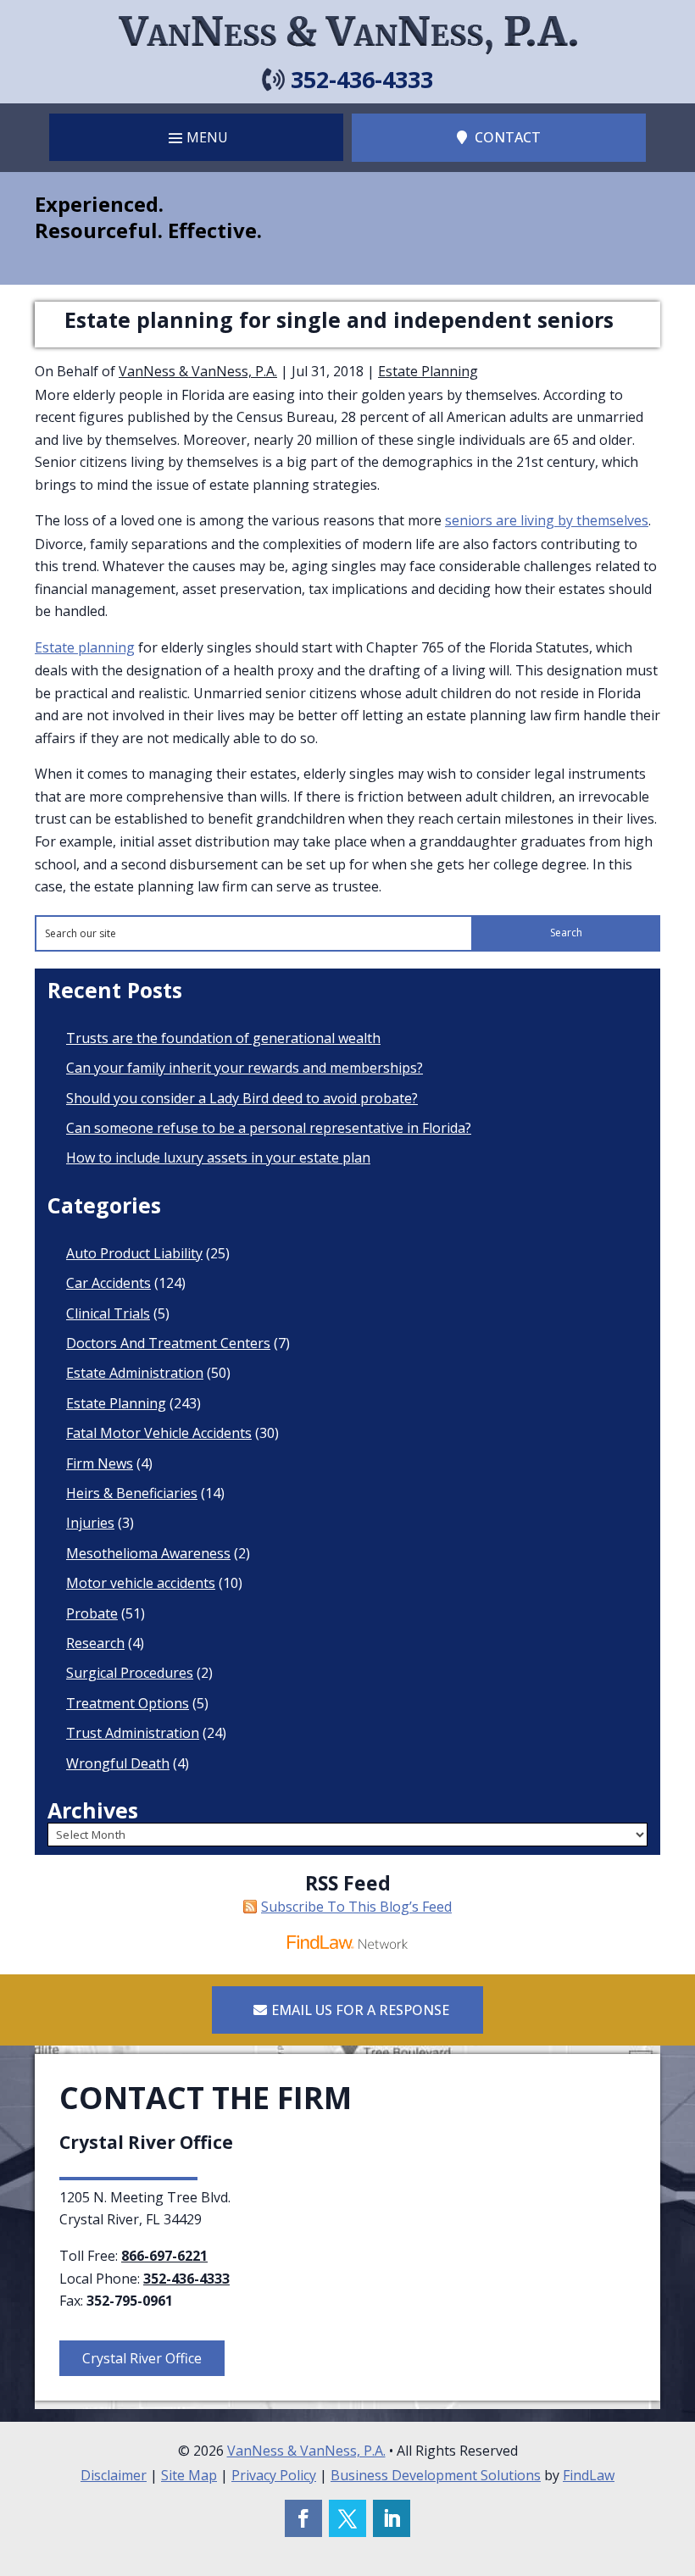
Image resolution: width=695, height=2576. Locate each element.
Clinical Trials (108, 1313)
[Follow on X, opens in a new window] (347, 2518)
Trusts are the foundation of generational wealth (223, 1038)
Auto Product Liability (134, 1253)
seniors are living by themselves (547, 520)
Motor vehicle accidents (141, 1583)
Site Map (189, 2475)
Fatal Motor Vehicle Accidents (159, 1433)
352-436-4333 (362, 79)
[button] (196, 137)
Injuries (90, 1523)
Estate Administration (135, 1373)
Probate (92, 1613)
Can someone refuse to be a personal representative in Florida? (269, 1128)
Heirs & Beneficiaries (132, 1493)
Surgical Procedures (130, 1673)
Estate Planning (428, 371)
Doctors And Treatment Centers (168, 1343)
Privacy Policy (274, 2475)
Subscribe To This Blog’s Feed (356, 1907)
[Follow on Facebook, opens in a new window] (303, 2518)
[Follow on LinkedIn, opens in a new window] (392, 2518)
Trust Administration (133, 1733)
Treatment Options (128, 1703)
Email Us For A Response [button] (360, 2010)
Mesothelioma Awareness (148, 1553)
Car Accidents (108, 1283)
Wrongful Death (118, 1763)
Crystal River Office (142, 2358)
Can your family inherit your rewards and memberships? (245, 1068)
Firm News (100, 1463)
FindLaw (589, 2475)
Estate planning (85, 647)
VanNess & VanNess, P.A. (198, 371)
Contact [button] (508, 137)
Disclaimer (114, 2475)
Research (95, 1643)
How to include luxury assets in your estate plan (218, 1158)
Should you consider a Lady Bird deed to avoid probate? (242, 1098)
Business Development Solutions (436, 2475)
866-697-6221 (164, 2256)
